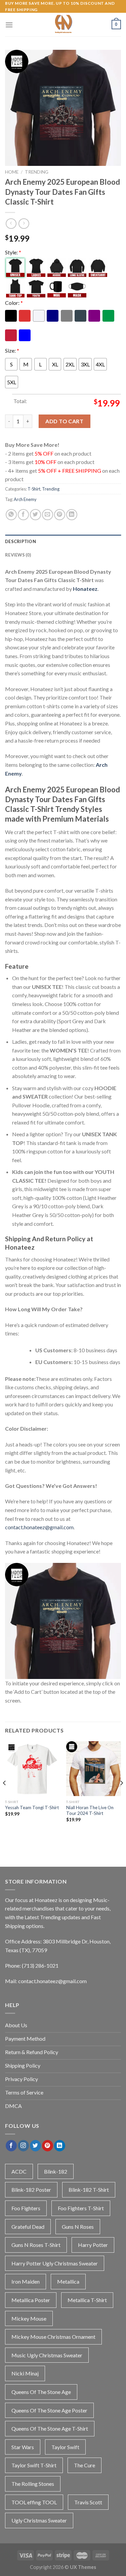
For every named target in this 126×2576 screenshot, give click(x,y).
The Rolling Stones (33, 2484)
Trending (37, 172)
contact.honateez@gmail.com (39, 1527)
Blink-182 (56, 2171)
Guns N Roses (78, 2227)
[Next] (121, 1796)
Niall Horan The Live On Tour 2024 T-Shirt (90, 1811)
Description (20, 541)
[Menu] (9, 25)
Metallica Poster (31, 2300)
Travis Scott (88, 2502)
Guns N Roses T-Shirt (36, 2245)
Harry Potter (93, 2245)
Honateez (85, 589)
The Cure (85, 2465)
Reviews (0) (18, 555)
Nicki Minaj (25, 2373)
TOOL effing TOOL (34, 2502)
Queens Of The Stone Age (41, 2392)
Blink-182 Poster (31, 2190)
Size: (12, 350)
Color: (14, 303)
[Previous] (5, 1796)
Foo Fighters (26, 2208)
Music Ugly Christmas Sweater (47, 2355)
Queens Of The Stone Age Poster (49, 2410)
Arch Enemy (25, 499)
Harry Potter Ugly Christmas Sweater (55, 2263)
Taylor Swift (65, 2447)
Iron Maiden (26, 2281)
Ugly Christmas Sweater (39, 2520)
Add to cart (64, 421)
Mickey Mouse (29, 2318)
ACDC (19, 2171)
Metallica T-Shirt (87, 2300)
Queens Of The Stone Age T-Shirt (50, 2428)
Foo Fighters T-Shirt (81, 2208)
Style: (13, 252)
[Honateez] (63, 25)
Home (12, 172)
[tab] (63, 541)
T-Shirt (34, 489)
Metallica (68, 2281)
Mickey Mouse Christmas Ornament (53, 2337)
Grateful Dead (28, 2227)
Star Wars (23, 2447)
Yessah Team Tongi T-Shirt (32, 1808)
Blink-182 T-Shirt (89, 2190)
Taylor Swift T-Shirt (34, 2465)
